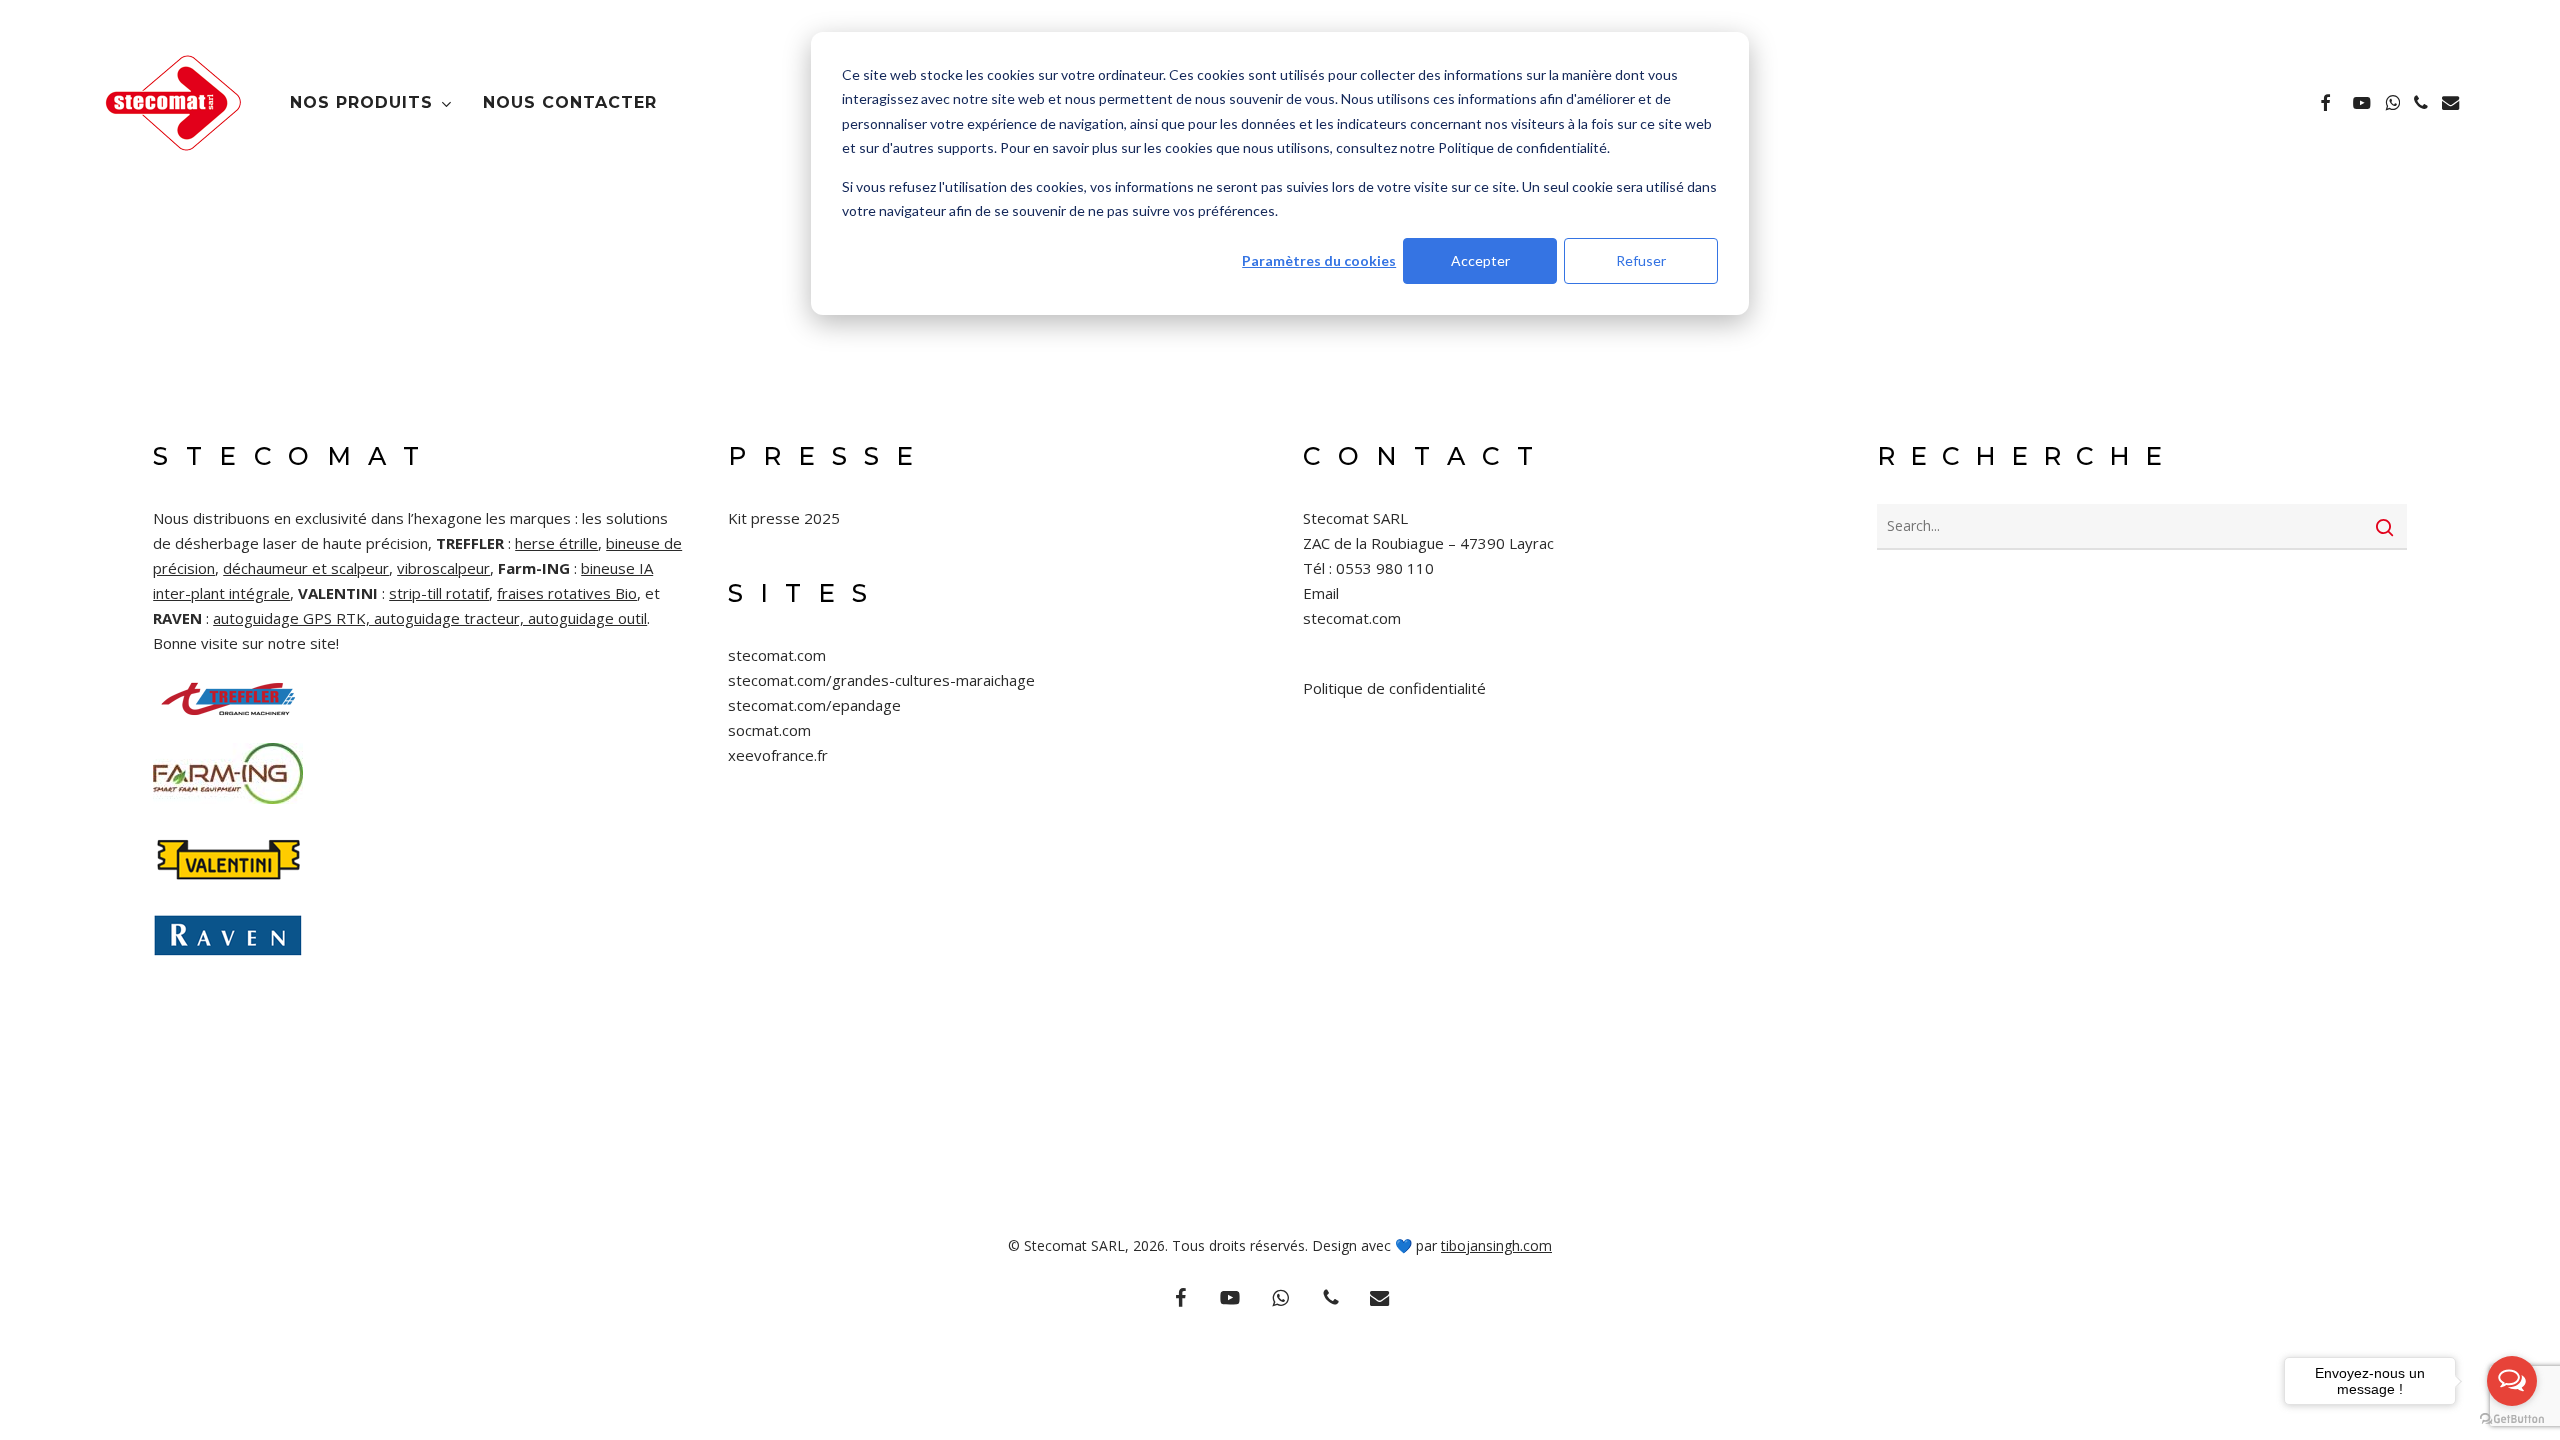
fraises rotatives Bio (567, 593)
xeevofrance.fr (778, 755)
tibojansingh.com (1496, 1245)
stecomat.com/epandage (814, 705)
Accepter (1480, 260)
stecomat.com (777, 655)
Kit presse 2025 (784, 518)
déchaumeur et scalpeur (306, 568)
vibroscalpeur (443, 568)
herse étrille (556, 543)
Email (1321, 593)
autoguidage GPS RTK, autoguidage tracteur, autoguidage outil (430, 618)
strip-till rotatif (439, 593)
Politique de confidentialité (1394, 688)
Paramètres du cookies (1319, 260)
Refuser (1641, 260)
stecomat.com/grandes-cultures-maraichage (881, 680)
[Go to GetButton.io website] (2512, 1419)
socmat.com (769, 730)
